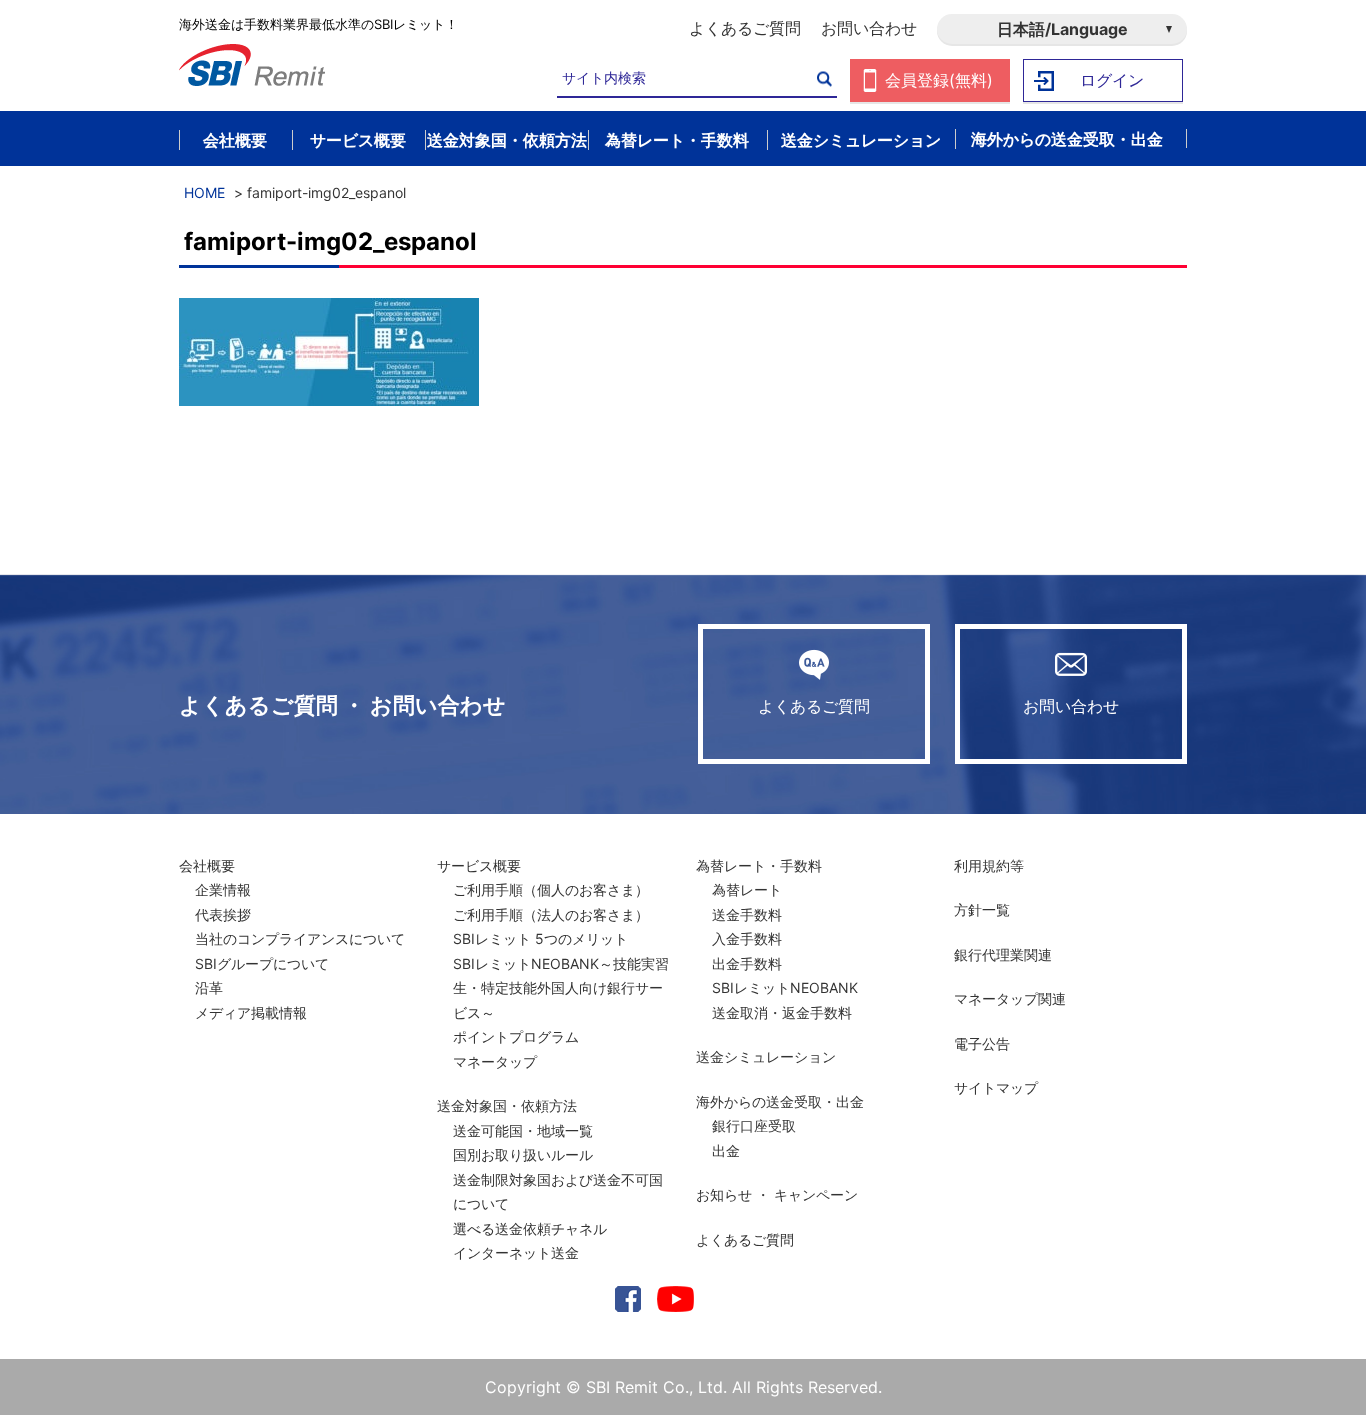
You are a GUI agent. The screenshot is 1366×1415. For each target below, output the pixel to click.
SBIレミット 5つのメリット (540, 938)
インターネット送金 (516, 1252)
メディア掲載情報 (251, 1012)
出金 (726, 1150)
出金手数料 (747, 963)
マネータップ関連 (1010, 998)
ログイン (1112, 80)
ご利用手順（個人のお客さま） (551, 889)
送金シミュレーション (766, 1056)
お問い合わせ (869, 28)
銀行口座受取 (754, 1125)
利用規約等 (989, 865)
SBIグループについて (262, 963)
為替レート (747, 889)
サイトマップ (996, 1087)
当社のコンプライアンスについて (300, 938)
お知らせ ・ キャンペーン (777, 1194)
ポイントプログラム (516, 1036)
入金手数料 (747, 938)
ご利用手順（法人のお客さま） (551, 914)
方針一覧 (982, 909)
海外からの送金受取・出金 (780, 1101)
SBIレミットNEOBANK (785, 987)
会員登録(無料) (939, 80)
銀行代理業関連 (1003, 954)
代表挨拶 (223, 914)
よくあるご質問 (745, 28)
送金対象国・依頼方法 (507, 1105)
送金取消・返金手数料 (782, 1012)
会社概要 (207, 865)
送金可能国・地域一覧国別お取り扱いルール (523, 1143)
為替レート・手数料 (759, 865)
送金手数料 (747, 914)
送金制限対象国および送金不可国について (558, 1192)
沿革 (209, 987)
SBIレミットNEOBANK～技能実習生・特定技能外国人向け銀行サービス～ (561, 988)
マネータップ (495, 1061)
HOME (204, 192)
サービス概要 (479, 865)
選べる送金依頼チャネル (530, 1228)
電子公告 (982, 1043)
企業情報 (223, 889)
